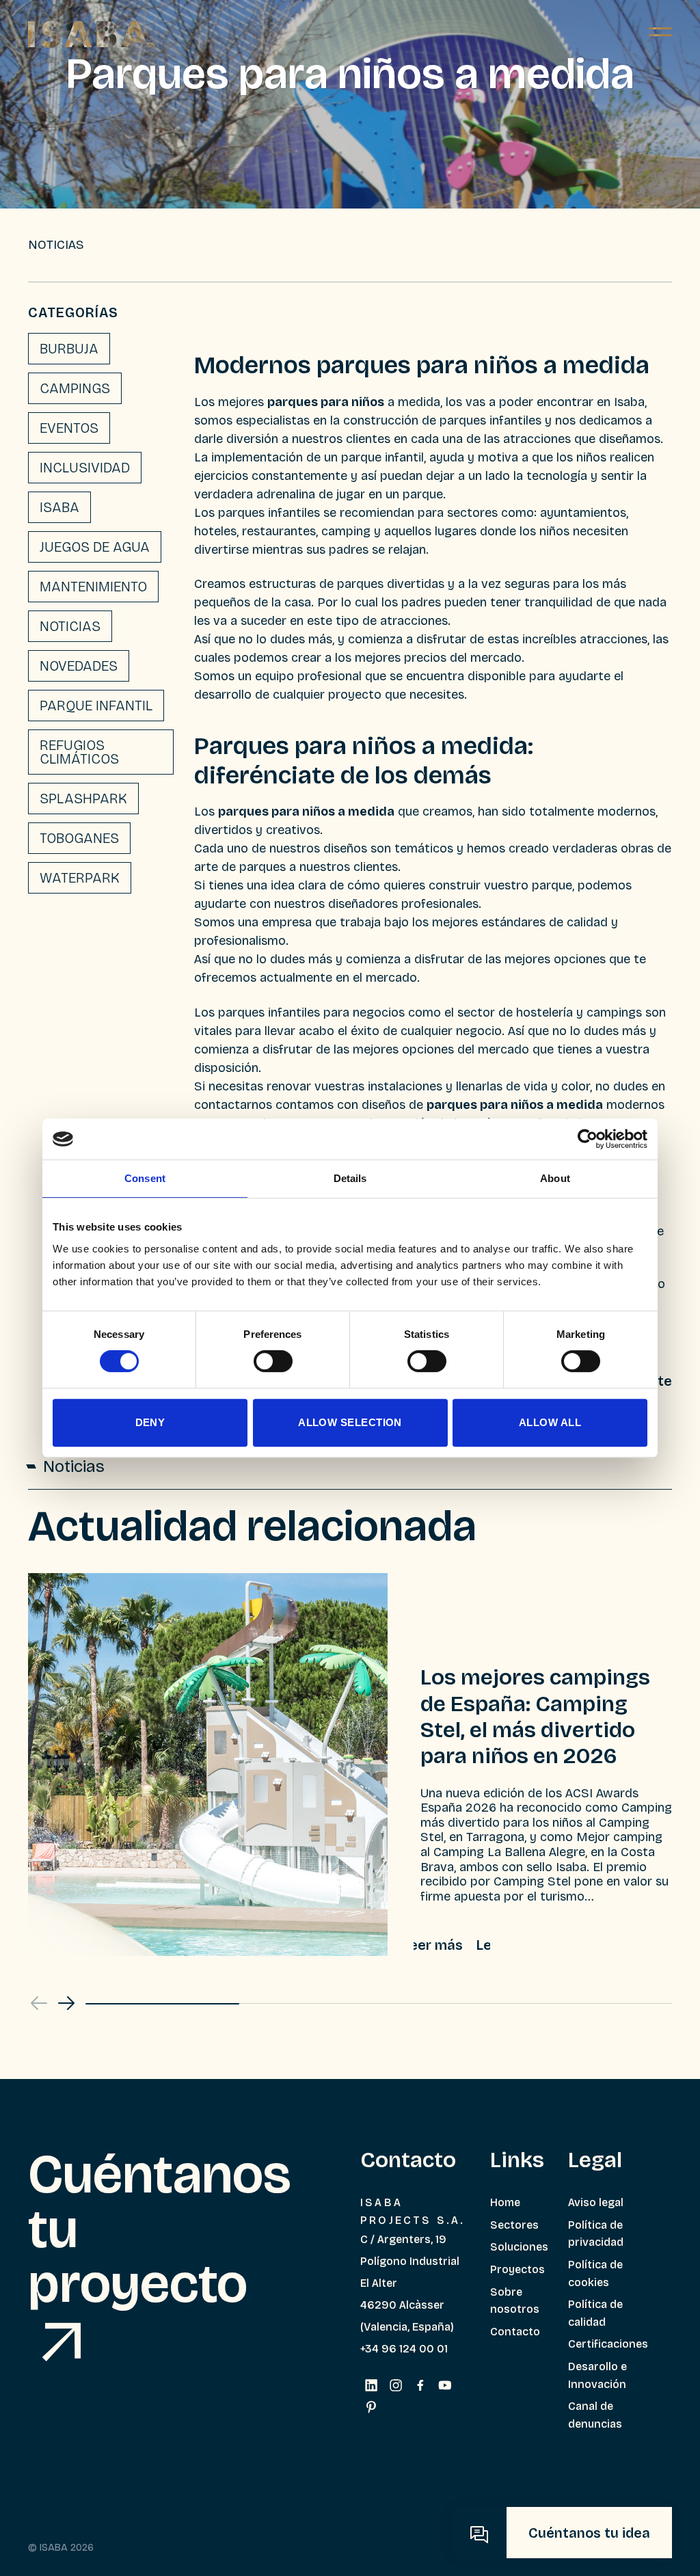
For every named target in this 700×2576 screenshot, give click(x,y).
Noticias (70, 626)
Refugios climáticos (79, 752)
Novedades (79, 666)
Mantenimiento (93, 587)
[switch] (273, 1361)
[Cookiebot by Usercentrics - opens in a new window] (588, 1139)
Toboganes (79, 838)
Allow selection (350, 1422)
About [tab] (555, 1178)
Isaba (59, 507)
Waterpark (80, 878)
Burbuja (69, 349)
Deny (150, 1422)
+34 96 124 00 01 (404, 2349)
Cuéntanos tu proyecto (160, 2229)
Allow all (550, 1422)
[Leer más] (452, 1945)
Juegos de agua (95, 547)
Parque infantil (96, 706)
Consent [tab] (145, 1178)
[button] (66, 2003)
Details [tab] (350, 1178)
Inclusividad (85, 468)
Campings (75, 388)
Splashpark (83, 799)
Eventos (69, 428)
